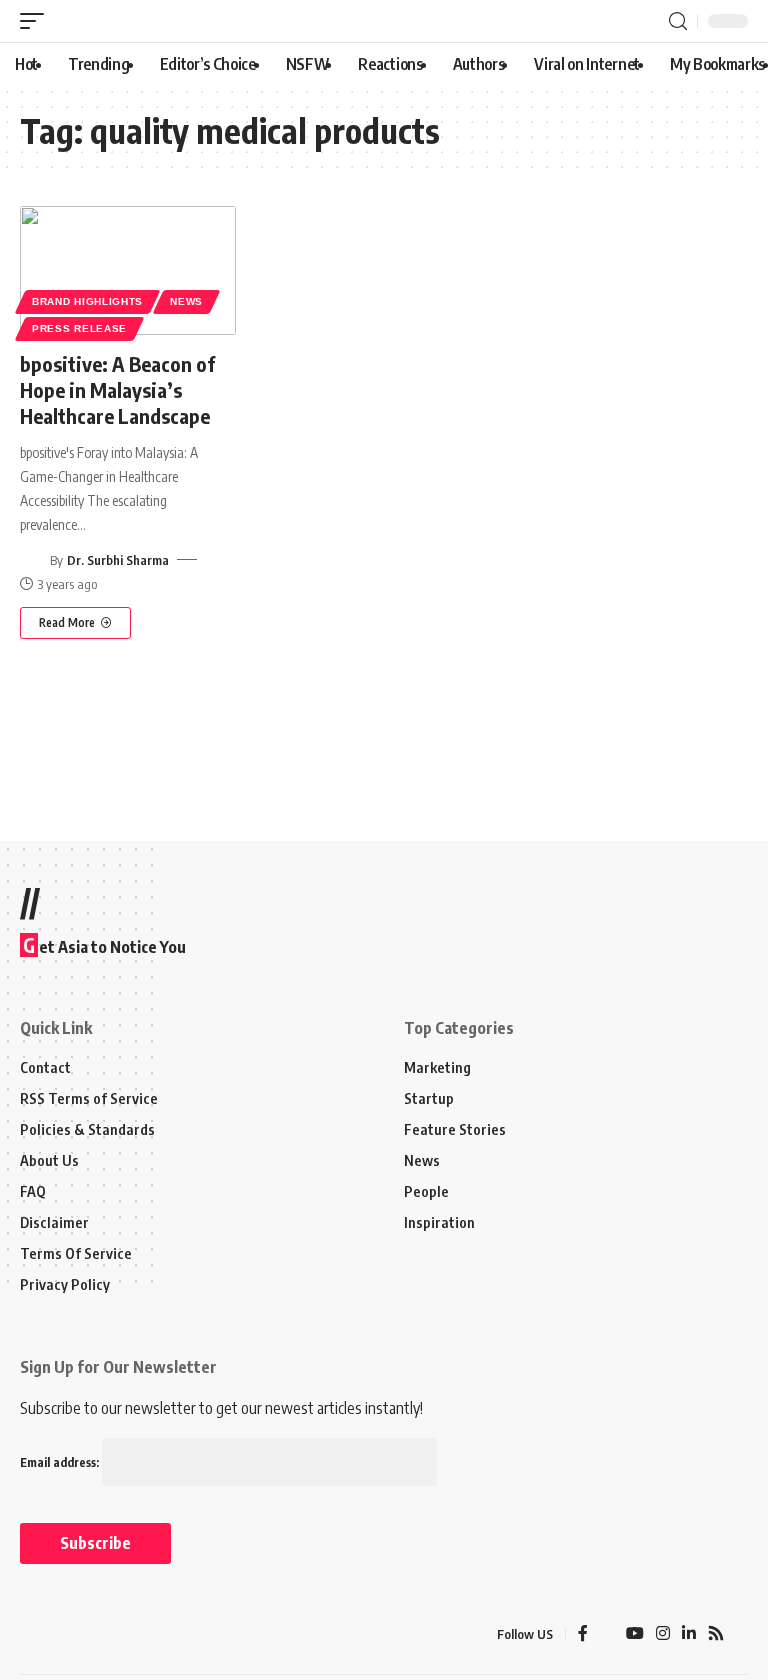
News (186, 301)
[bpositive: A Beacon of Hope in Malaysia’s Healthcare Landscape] (128, 271)
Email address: (61, 1462)
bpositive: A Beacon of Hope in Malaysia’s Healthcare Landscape (117, 389)
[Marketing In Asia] (64, 1634)
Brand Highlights (87, 301)
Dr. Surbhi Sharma (118, 560)
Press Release (79, 328)
